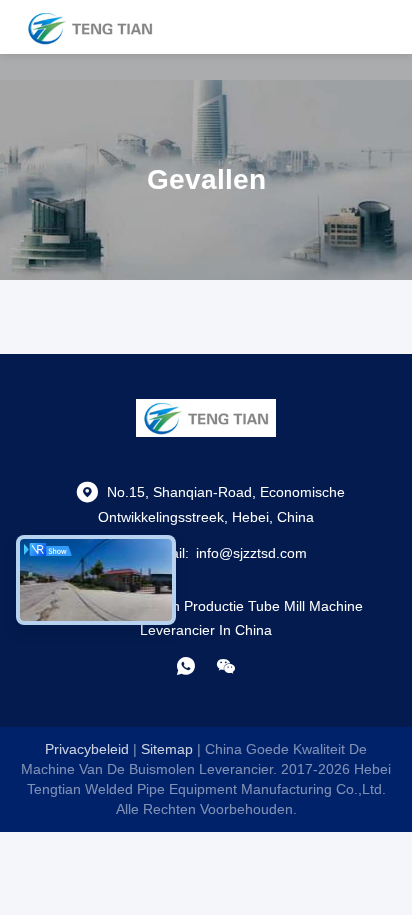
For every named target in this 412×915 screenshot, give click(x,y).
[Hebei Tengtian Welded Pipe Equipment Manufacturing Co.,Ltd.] (90, 27)
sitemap (167, 749)
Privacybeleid (87, 749)
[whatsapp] (186, 666)
